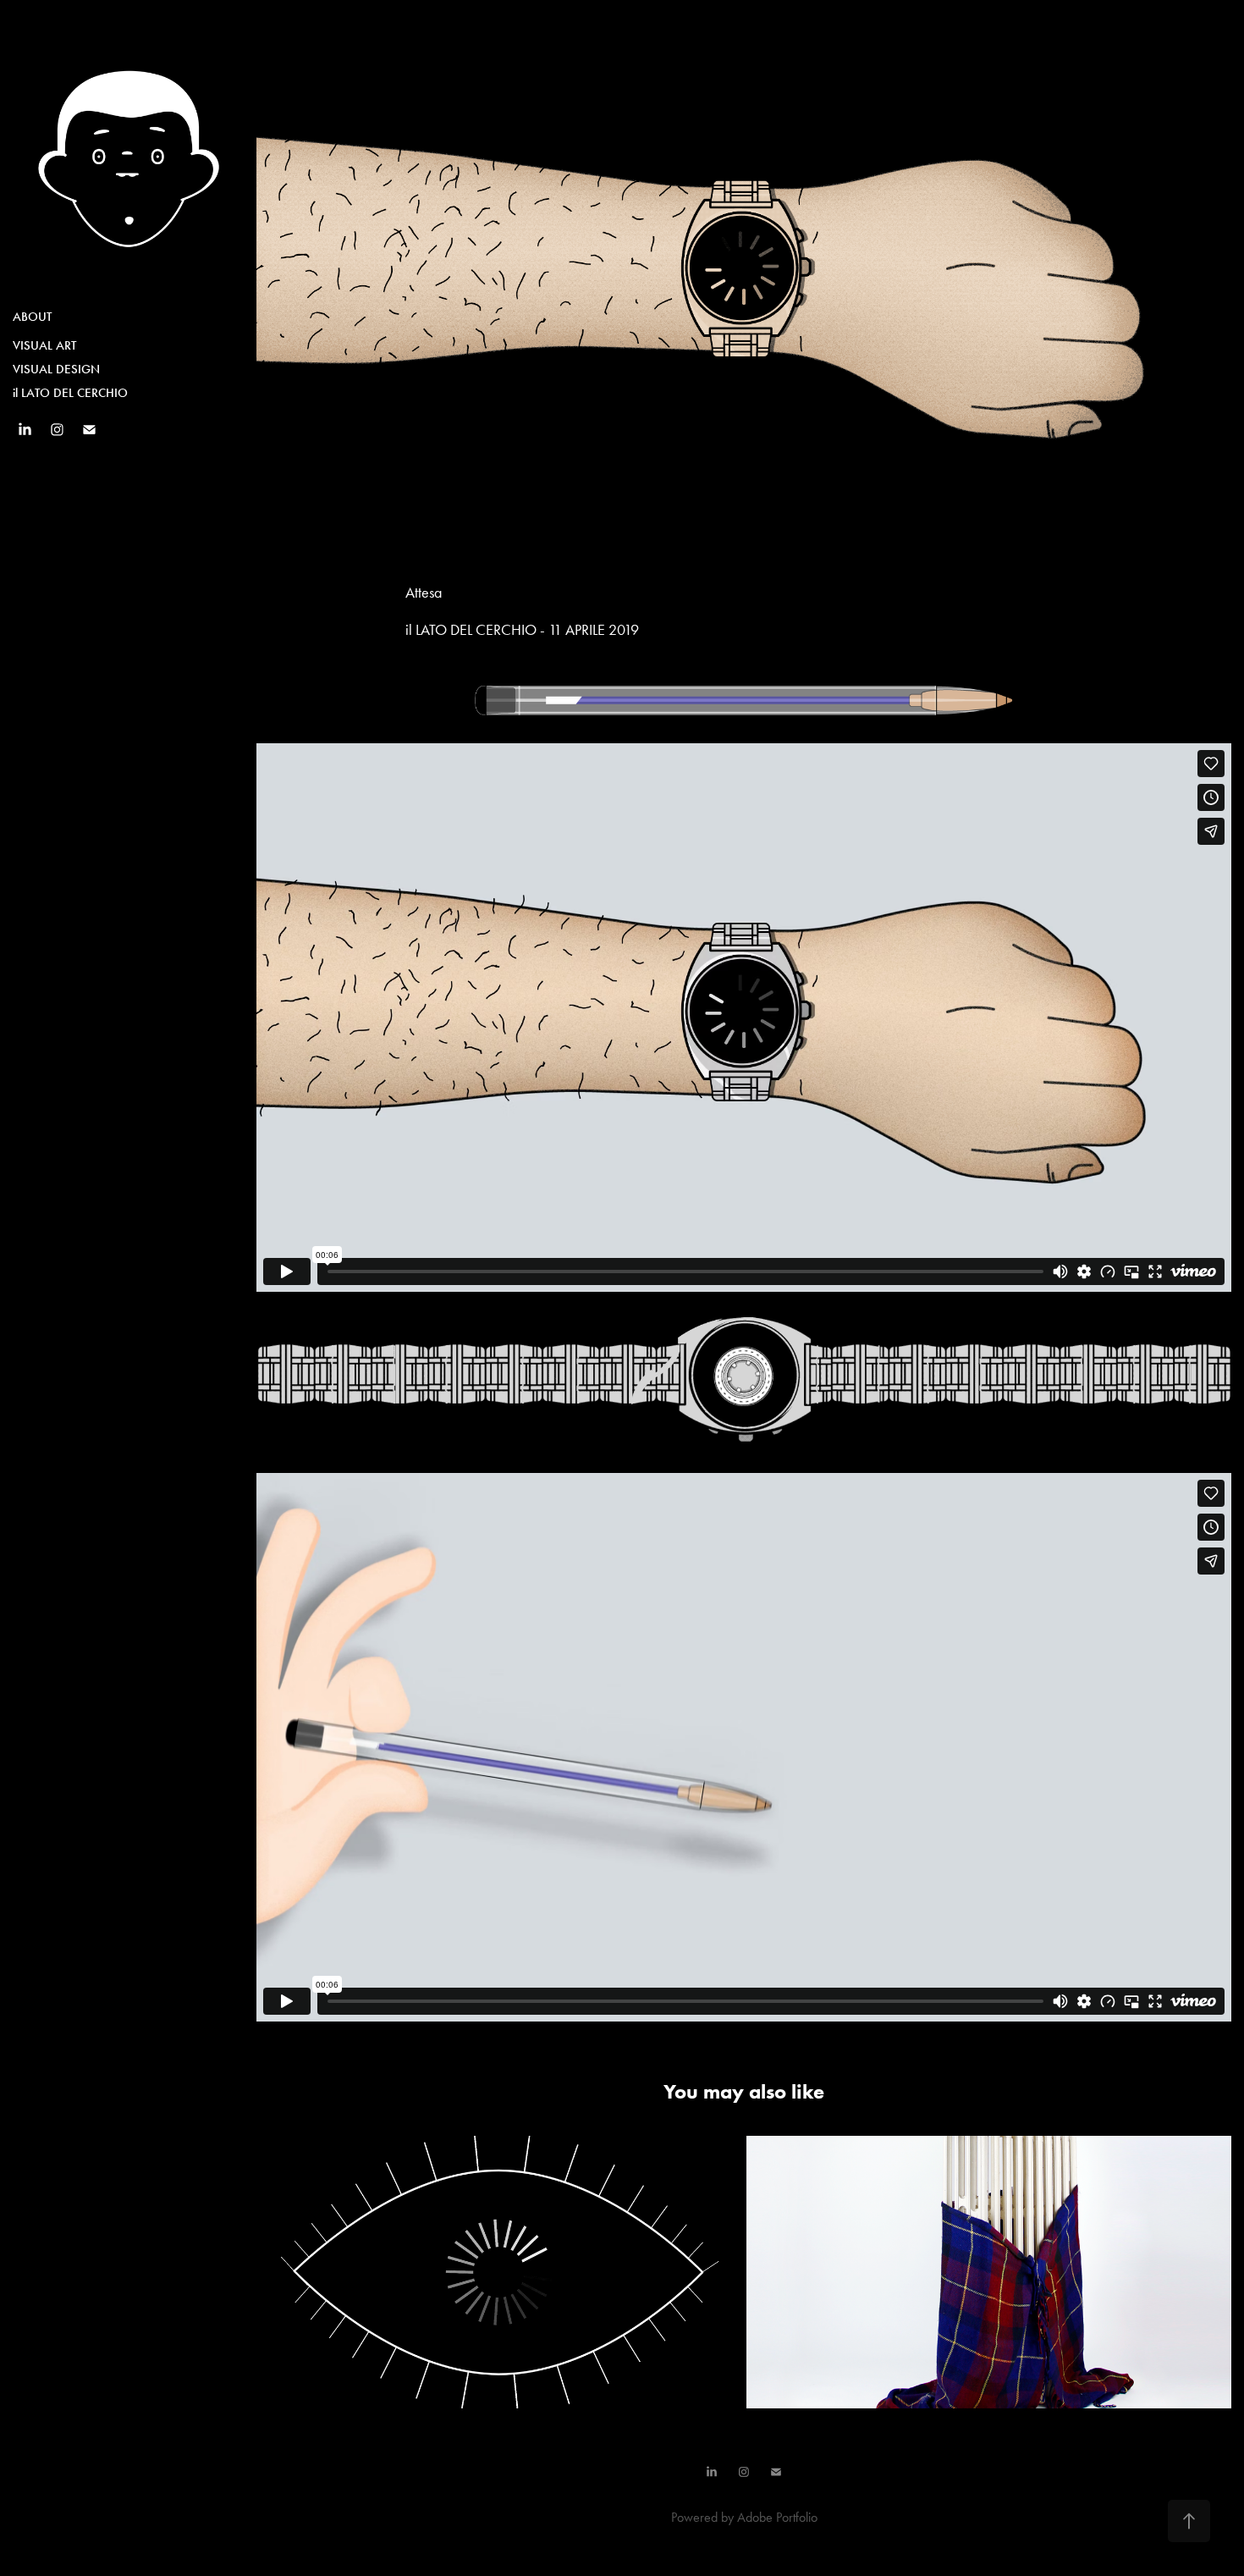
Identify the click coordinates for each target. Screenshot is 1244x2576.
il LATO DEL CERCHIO (70, 393)
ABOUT (32, 317)
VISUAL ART (44, 345)
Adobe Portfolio (777, 2517)
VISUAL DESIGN (56, 369)
